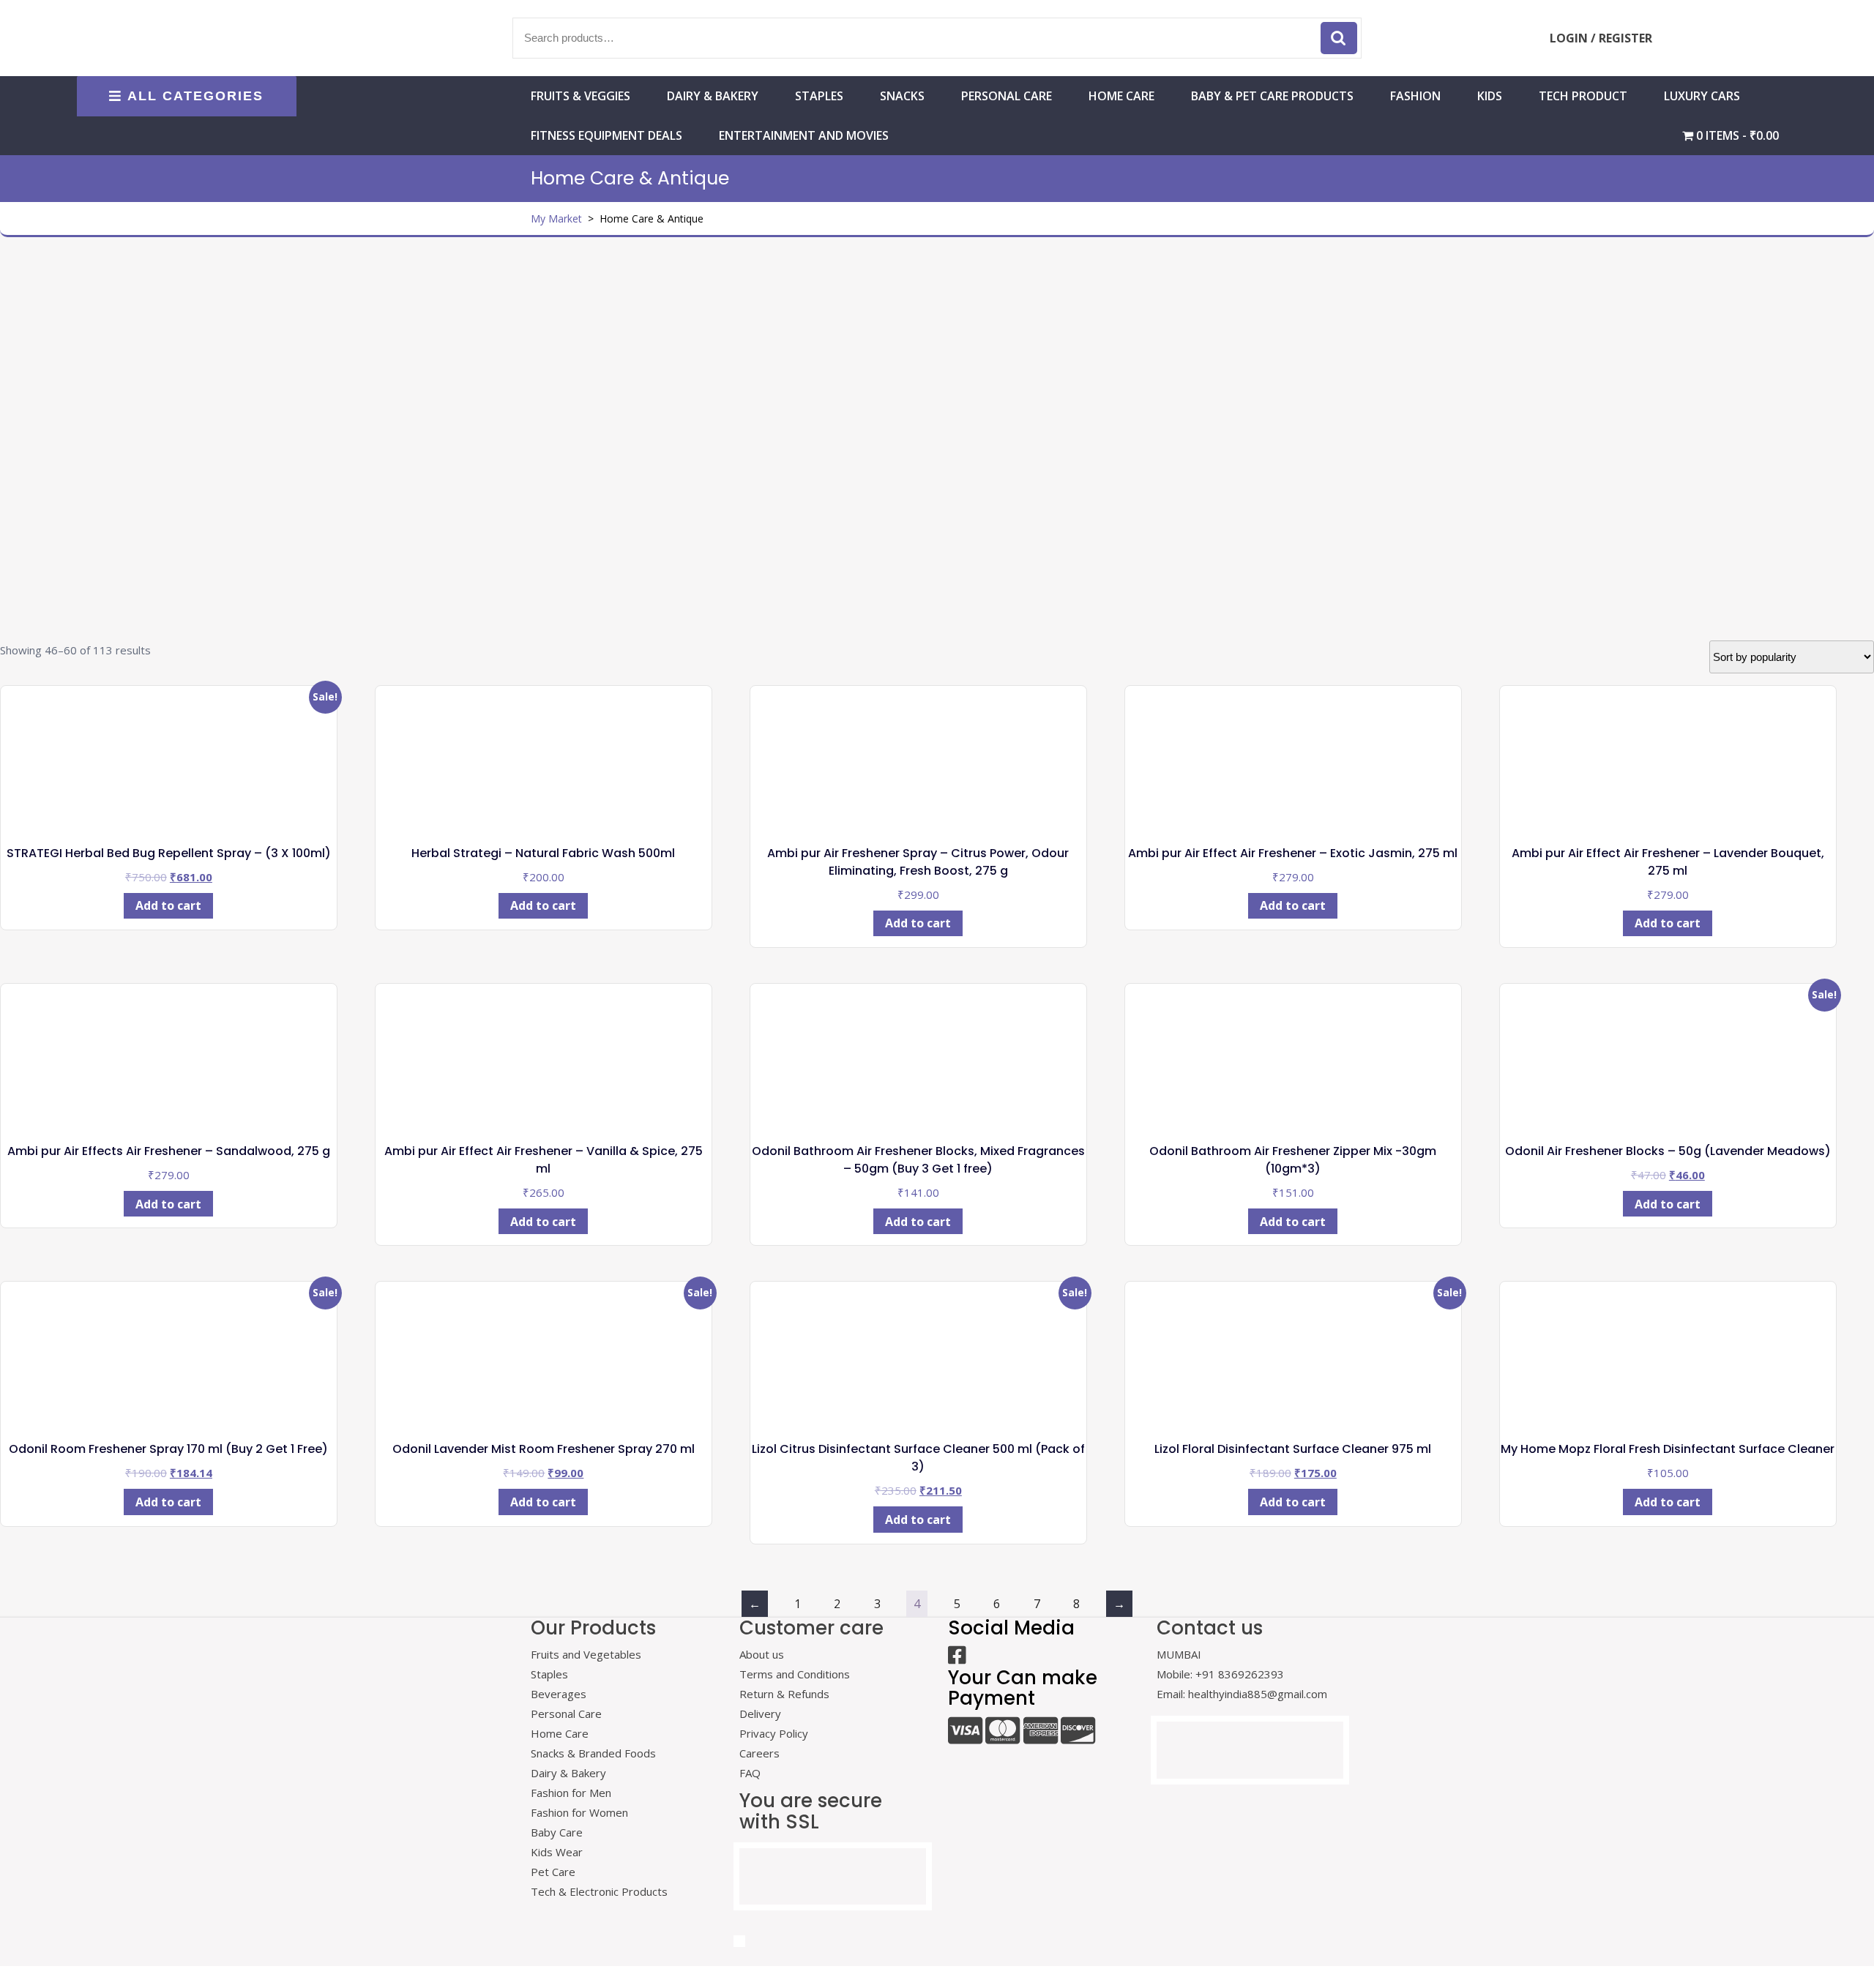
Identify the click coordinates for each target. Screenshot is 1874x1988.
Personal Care (1007, 96)
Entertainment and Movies (804, 135)
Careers (759, 1753)
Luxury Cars (1702, 96)
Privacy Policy (774, 1733)
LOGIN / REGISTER (1601, 38)
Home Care (560, 1733)
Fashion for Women (579, 1812)
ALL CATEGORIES (195, 96)
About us (762, 1654)
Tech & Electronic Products (599, 1891)
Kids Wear (557, 1852)
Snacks (902, 96)
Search (1339, 38)
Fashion (1415, 96)
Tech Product (1583, 96)
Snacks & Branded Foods (593, 1753)
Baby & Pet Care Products (1272, 96)
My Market (556, 218)
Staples (819, 96)
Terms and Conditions (795, 1674)
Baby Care (557, 1832)
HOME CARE (1121, 96)
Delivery (760, 1714)
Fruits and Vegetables (586, 1654)
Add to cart (168, 905)
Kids (1490, 96)
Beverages (559, 1694)
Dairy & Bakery (713, 96)
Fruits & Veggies (581, 96)
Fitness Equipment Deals (606, 135)
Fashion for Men (571, 1793)
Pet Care (553, 1872)
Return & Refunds (784, 1694)
